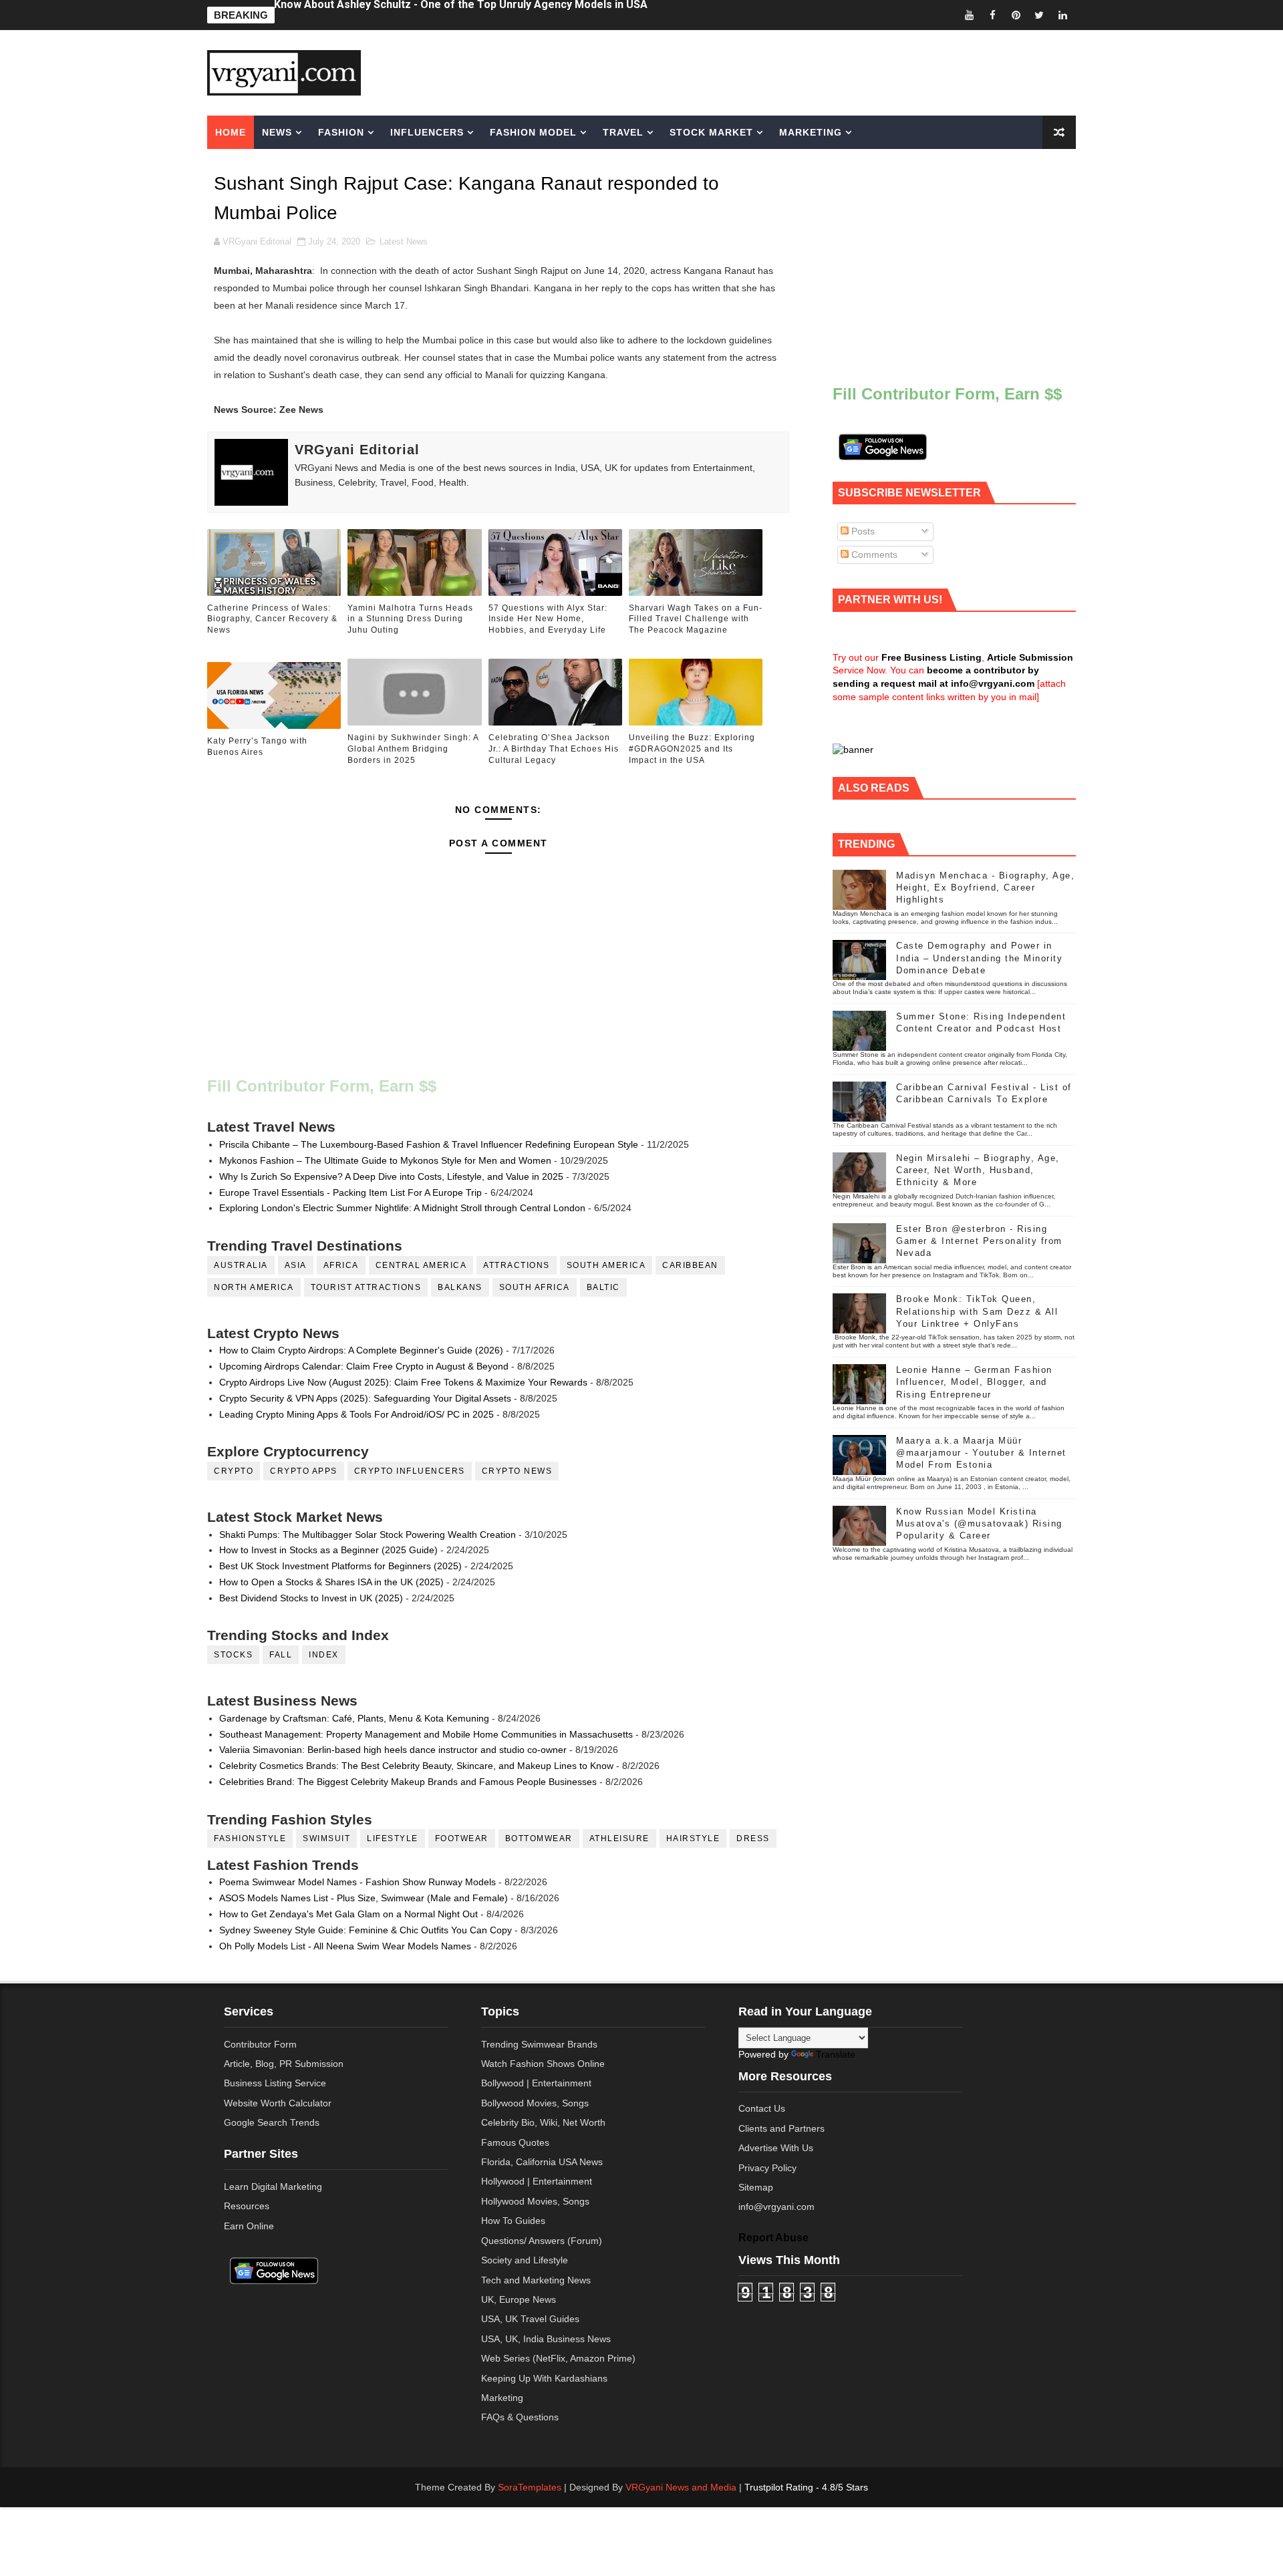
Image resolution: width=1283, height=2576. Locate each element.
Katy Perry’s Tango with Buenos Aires (257, 747)
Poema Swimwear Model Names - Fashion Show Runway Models (358, 1882)
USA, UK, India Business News (546, 2339)
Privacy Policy (767, 2168)
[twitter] (1039, 15)
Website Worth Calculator (278, 2103)
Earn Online (249, 2226)
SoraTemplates (530, 2487)
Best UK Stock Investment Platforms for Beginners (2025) (340, 1566)
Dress (753, 1838)
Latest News (404, 241)
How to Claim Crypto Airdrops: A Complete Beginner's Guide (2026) (361, 1350)
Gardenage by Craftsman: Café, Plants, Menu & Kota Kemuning (354, 1718)
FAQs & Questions (520, 2417)
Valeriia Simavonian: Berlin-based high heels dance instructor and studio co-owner (393, 1750)
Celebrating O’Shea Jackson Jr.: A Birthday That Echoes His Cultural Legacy (554, 749)
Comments (873, 554)
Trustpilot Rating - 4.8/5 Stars (806, 2487)
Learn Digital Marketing (273, 2187)
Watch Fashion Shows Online (543, 2064)
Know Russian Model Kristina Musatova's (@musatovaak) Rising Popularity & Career (979, 1523)
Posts (862, 531)
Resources (247, 2206)
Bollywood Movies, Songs (535, 2103)
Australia (241, 1265)
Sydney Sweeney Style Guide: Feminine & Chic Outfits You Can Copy (366, 1930)
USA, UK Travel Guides (530, 2319)
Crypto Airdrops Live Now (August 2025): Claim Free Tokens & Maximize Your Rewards (403, 1382)
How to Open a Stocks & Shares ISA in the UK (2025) (331, 1582)
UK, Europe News (519, 2299)
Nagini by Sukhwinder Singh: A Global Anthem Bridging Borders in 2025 (413, 749)
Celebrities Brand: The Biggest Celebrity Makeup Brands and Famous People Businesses (408, 1782)
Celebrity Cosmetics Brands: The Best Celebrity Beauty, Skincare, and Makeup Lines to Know (416, 1766)
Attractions (517, 1265)
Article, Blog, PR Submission (284, 2064)
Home (231, 132)
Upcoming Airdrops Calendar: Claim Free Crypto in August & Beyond (364, 1366)
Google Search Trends (272, 2122)
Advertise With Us (776, 2148)
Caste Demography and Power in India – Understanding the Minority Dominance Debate (979, 958)
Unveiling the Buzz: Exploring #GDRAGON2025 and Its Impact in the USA (692, 749)
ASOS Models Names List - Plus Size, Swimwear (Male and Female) (364, 1898)
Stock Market (711, 132)
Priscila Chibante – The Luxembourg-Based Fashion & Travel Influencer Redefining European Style (429, 1144)
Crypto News (517, 1471)
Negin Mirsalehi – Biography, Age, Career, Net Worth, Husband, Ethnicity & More (978, 1170)
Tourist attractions (366, 1287)
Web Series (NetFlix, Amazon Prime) (558, 2358)
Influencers (427, 132)
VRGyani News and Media (681, 2487)
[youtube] (969, 15)
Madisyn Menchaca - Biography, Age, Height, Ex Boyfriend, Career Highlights (985, 888)
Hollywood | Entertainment (537, 2181)
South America (606, 1265)
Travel (623, 132)
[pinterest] (1016, 15)
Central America (421, 1265)
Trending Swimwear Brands (539, 2044)
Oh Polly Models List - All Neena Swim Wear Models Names (345, 1946)
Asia (296, 1265)
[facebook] (992, 15)
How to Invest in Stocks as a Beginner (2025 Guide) (328, 1550)
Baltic (603, 1287)
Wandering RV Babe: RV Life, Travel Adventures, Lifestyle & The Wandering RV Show (487, 15)
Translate (836, 2054)
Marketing (811, 132)
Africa (341, 1265)
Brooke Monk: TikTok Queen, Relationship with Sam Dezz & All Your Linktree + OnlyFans (977, 1311)
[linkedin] (1062, 15)
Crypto (234, 1471)
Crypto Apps (304, 1471)
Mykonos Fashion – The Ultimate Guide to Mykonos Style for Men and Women (385, 1160)
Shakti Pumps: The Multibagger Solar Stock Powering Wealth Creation (368, 1535)
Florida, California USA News (542, 2162)
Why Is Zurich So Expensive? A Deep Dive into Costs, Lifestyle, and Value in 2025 (391, 1176)
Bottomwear (539, 1838)
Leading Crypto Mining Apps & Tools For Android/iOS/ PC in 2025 (357, 1414)
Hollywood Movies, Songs (535, 2201)
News (277, 132)
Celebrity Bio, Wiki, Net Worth (543, 2122)
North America (254, 1287)
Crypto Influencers (410, 1471)
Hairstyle (693, 1838)
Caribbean (690, 1265)
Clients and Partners (781, 2128)
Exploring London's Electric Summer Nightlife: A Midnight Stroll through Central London (402, 1208)
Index (324, 1655)
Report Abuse (773, 2237)
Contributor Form (260, 2044)
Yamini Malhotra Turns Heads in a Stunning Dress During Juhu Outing (410, 619)
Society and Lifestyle (525, 2260)
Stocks (233, 1655)
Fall (281, 1655)
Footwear (462, 1838)
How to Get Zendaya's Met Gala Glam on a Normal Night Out (348, 1914)
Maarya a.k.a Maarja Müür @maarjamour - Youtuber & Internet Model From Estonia (981, 1453)
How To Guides (513, 2221)
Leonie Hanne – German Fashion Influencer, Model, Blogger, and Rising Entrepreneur (974, 1382)
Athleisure (619, 1838)
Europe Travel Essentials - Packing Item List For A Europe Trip (350, 1192)
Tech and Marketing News (536, 2280)
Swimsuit (326, 1838)
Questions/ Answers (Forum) (542, 2241)
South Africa (535, 1287)
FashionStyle (250, 1838)
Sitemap (756, 2187)
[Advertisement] (744, 71)
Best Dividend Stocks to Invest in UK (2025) (311, 1598)
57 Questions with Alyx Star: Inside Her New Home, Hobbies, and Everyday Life (548, 619)
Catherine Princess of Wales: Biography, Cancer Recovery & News (272, 619)
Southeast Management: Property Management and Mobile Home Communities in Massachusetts (426, 1734)
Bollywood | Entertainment (536, 2083)
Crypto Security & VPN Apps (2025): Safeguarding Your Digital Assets (365, 1398)
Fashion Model (533, 132)
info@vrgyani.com (776, 2207)
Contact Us (762, 2108)
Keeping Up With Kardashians (544, 2378)
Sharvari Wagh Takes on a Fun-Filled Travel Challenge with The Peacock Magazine (696, 619)
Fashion (341, 132)
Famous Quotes (515, 2142)
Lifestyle (393, 1838)
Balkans (460, 1287)
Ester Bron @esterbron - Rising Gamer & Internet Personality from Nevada (979, 1241)
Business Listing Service (275, 2083)
